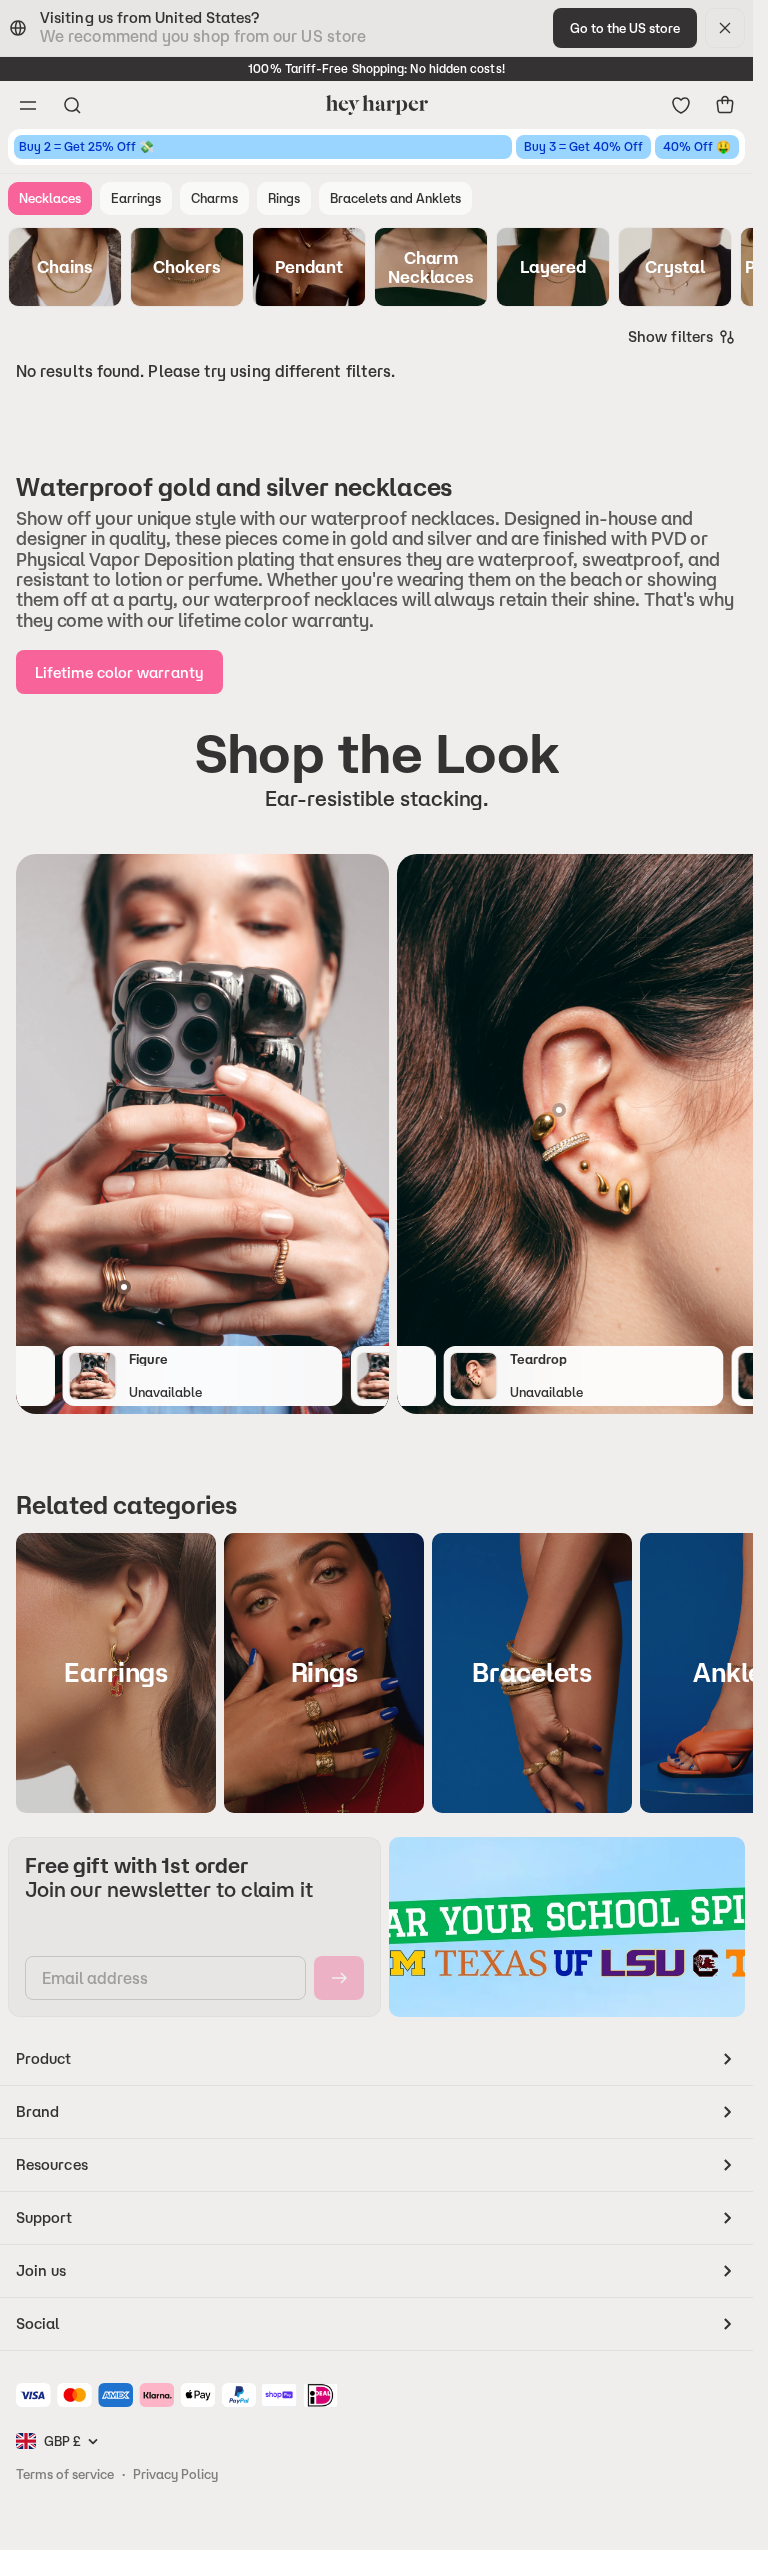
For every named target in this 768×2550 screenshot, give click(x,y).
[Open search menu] (72, 105)
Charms (214, 198)
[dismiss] (725, 28)
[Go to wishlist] (681, 105)
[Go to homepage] (376, 105)
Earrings (136, 198)
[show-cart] (725, 105)
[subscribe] (339, 1978)
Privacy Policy (175, 2474)
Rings (284, 198)
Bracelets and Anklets (395, 198)
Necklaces (50, 198)
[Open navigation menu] (28, 105)
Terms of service (65, 2474)
